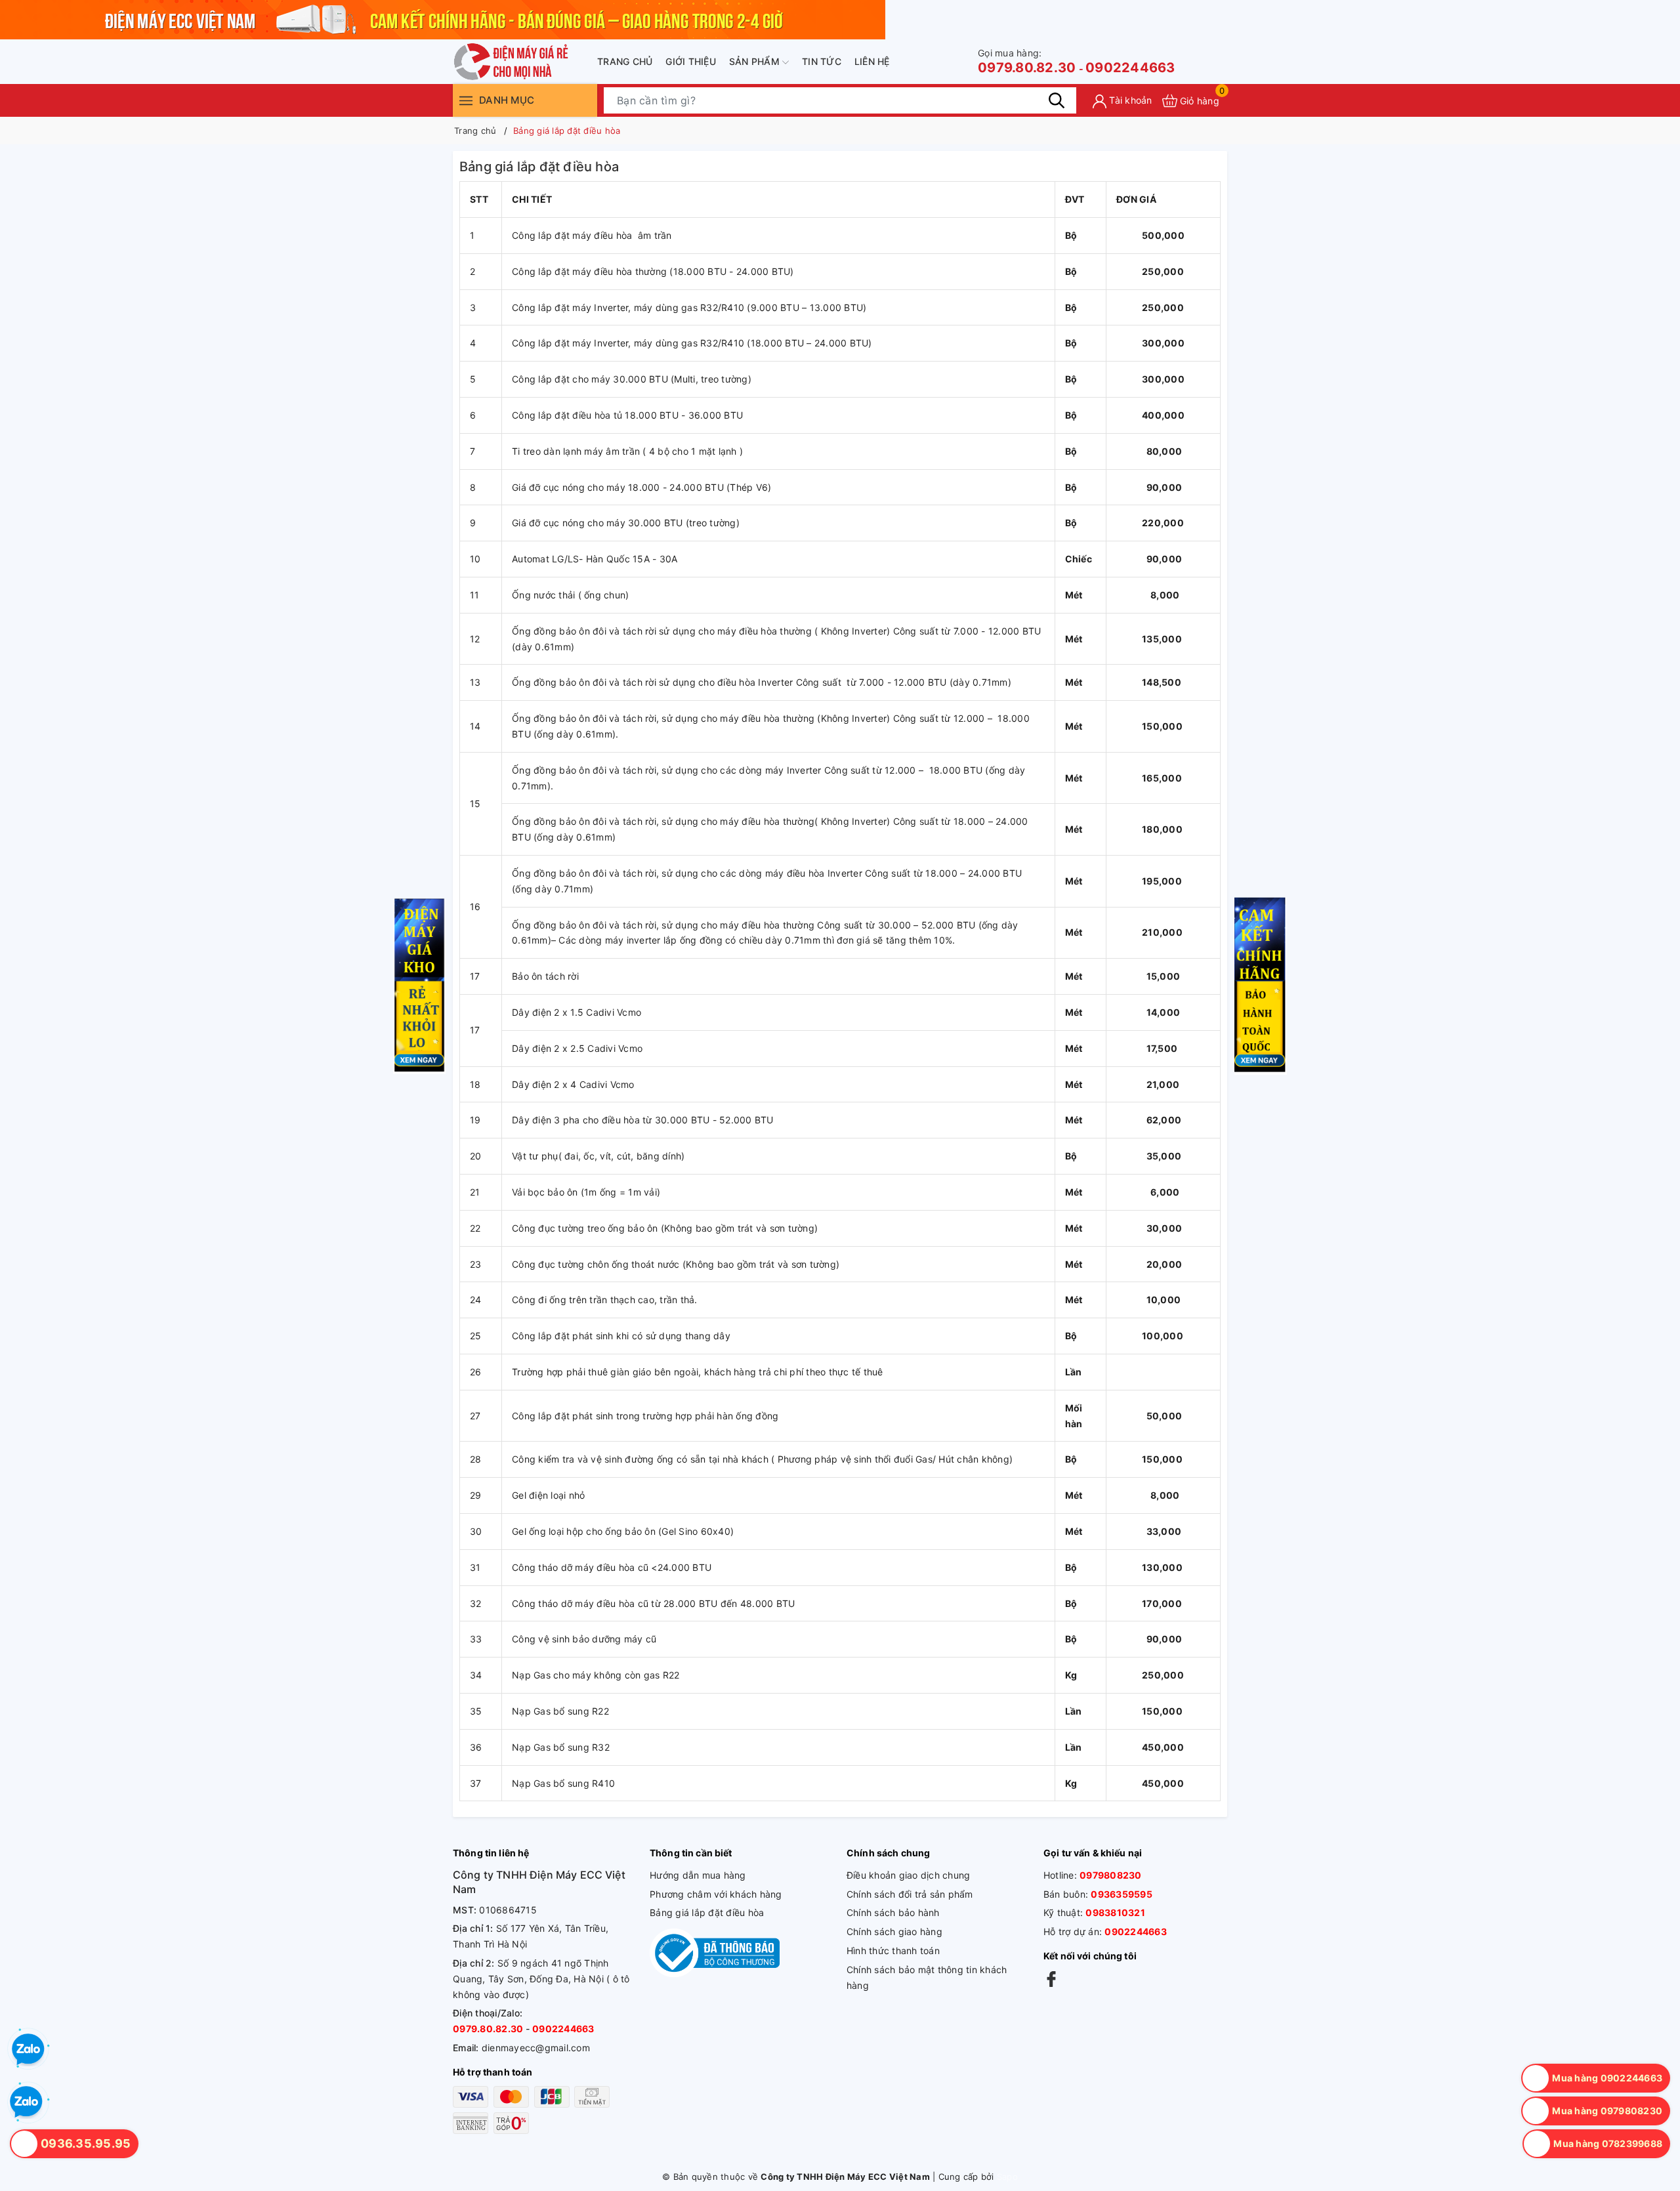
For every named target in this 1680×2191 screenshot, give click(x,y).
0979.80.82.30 (1027, 61)
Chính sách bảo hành (893, 1912)
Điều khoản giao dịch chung (909, 1875)
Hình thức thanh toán (893, 1951)
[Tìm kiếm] (1057, 100)
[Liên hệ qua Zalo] (26, 2102)
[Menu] (466, 100)
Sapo (1007, 2177)
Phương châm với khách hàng (716, 1894)
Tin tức (822, 61)
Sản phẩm (756, 61)
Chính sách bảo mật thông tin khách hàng (927, 1977)
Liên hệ (872, 61)
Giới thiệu (691, 61)
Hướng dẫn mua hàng (698, 1875)
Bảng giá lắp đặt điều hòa (707, 1912)
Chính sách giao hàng (894, 1931)
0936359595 (1122, 1894)
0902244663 (1130, 68)
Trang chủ (625, 61)
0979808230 (1111, 1875)
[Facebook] (1051, 1979)
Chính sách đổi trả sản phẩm (910, 1894)
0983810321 (1115, 1912)
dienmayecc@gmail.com (536, 2048)
